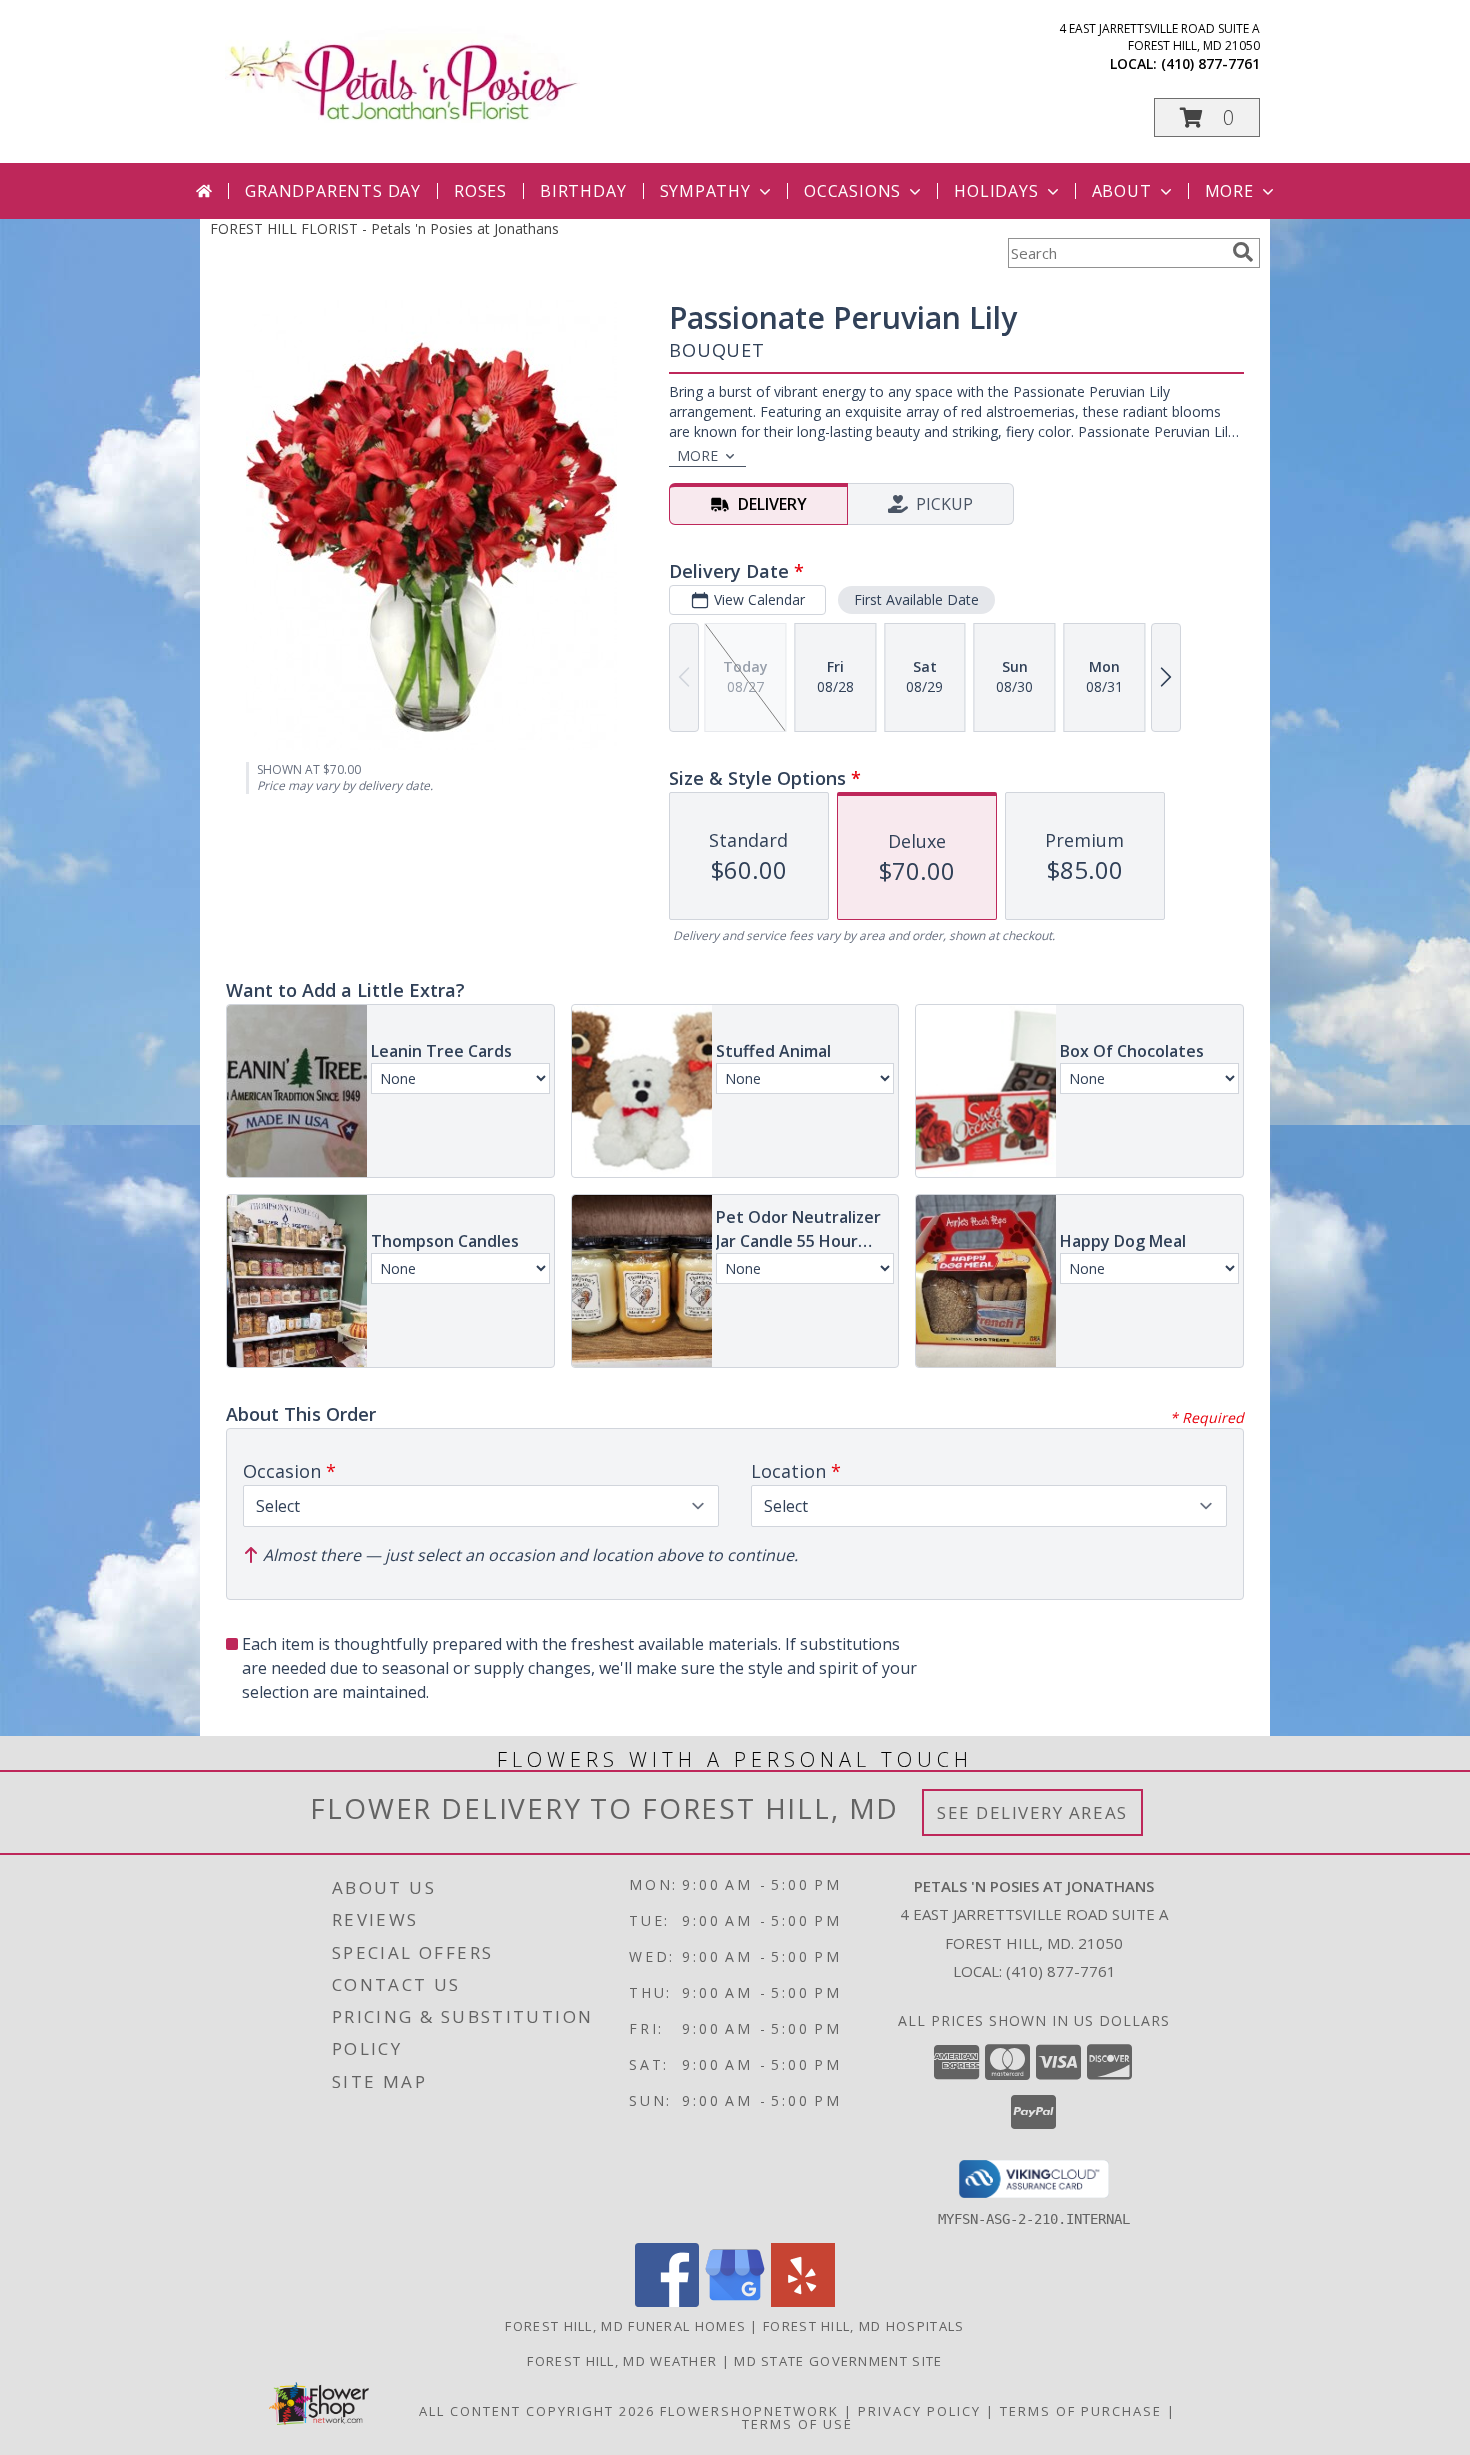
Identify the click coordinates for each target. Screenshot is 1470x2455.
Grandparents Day (333, 191)
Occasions (852, 191)
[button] (1207, 117)
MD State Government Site (838, 2361)
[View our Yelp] (803, 2301)
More (1229, 191)
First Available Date (916, 599)
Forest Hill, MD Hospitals (864, 2326)
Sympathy (705, 191)
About (1122, 191)
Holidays (996, 191)
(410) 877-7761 (1210, 63)
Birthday (583, 191)
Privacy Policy (919, 2411)
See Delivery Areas (1032, 1812)
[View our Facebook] (667, 2301)
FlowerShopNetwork (749, 2411)
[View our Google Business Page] (735, 2301)
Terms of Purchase (1081, 2411)
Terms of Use (797, 2424)
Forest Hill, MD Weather (622, 2361)
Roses (480, 191)
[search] (1243, 252)
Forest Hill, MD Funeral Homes (625, 2326)
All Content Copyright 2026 (537, 2411)
